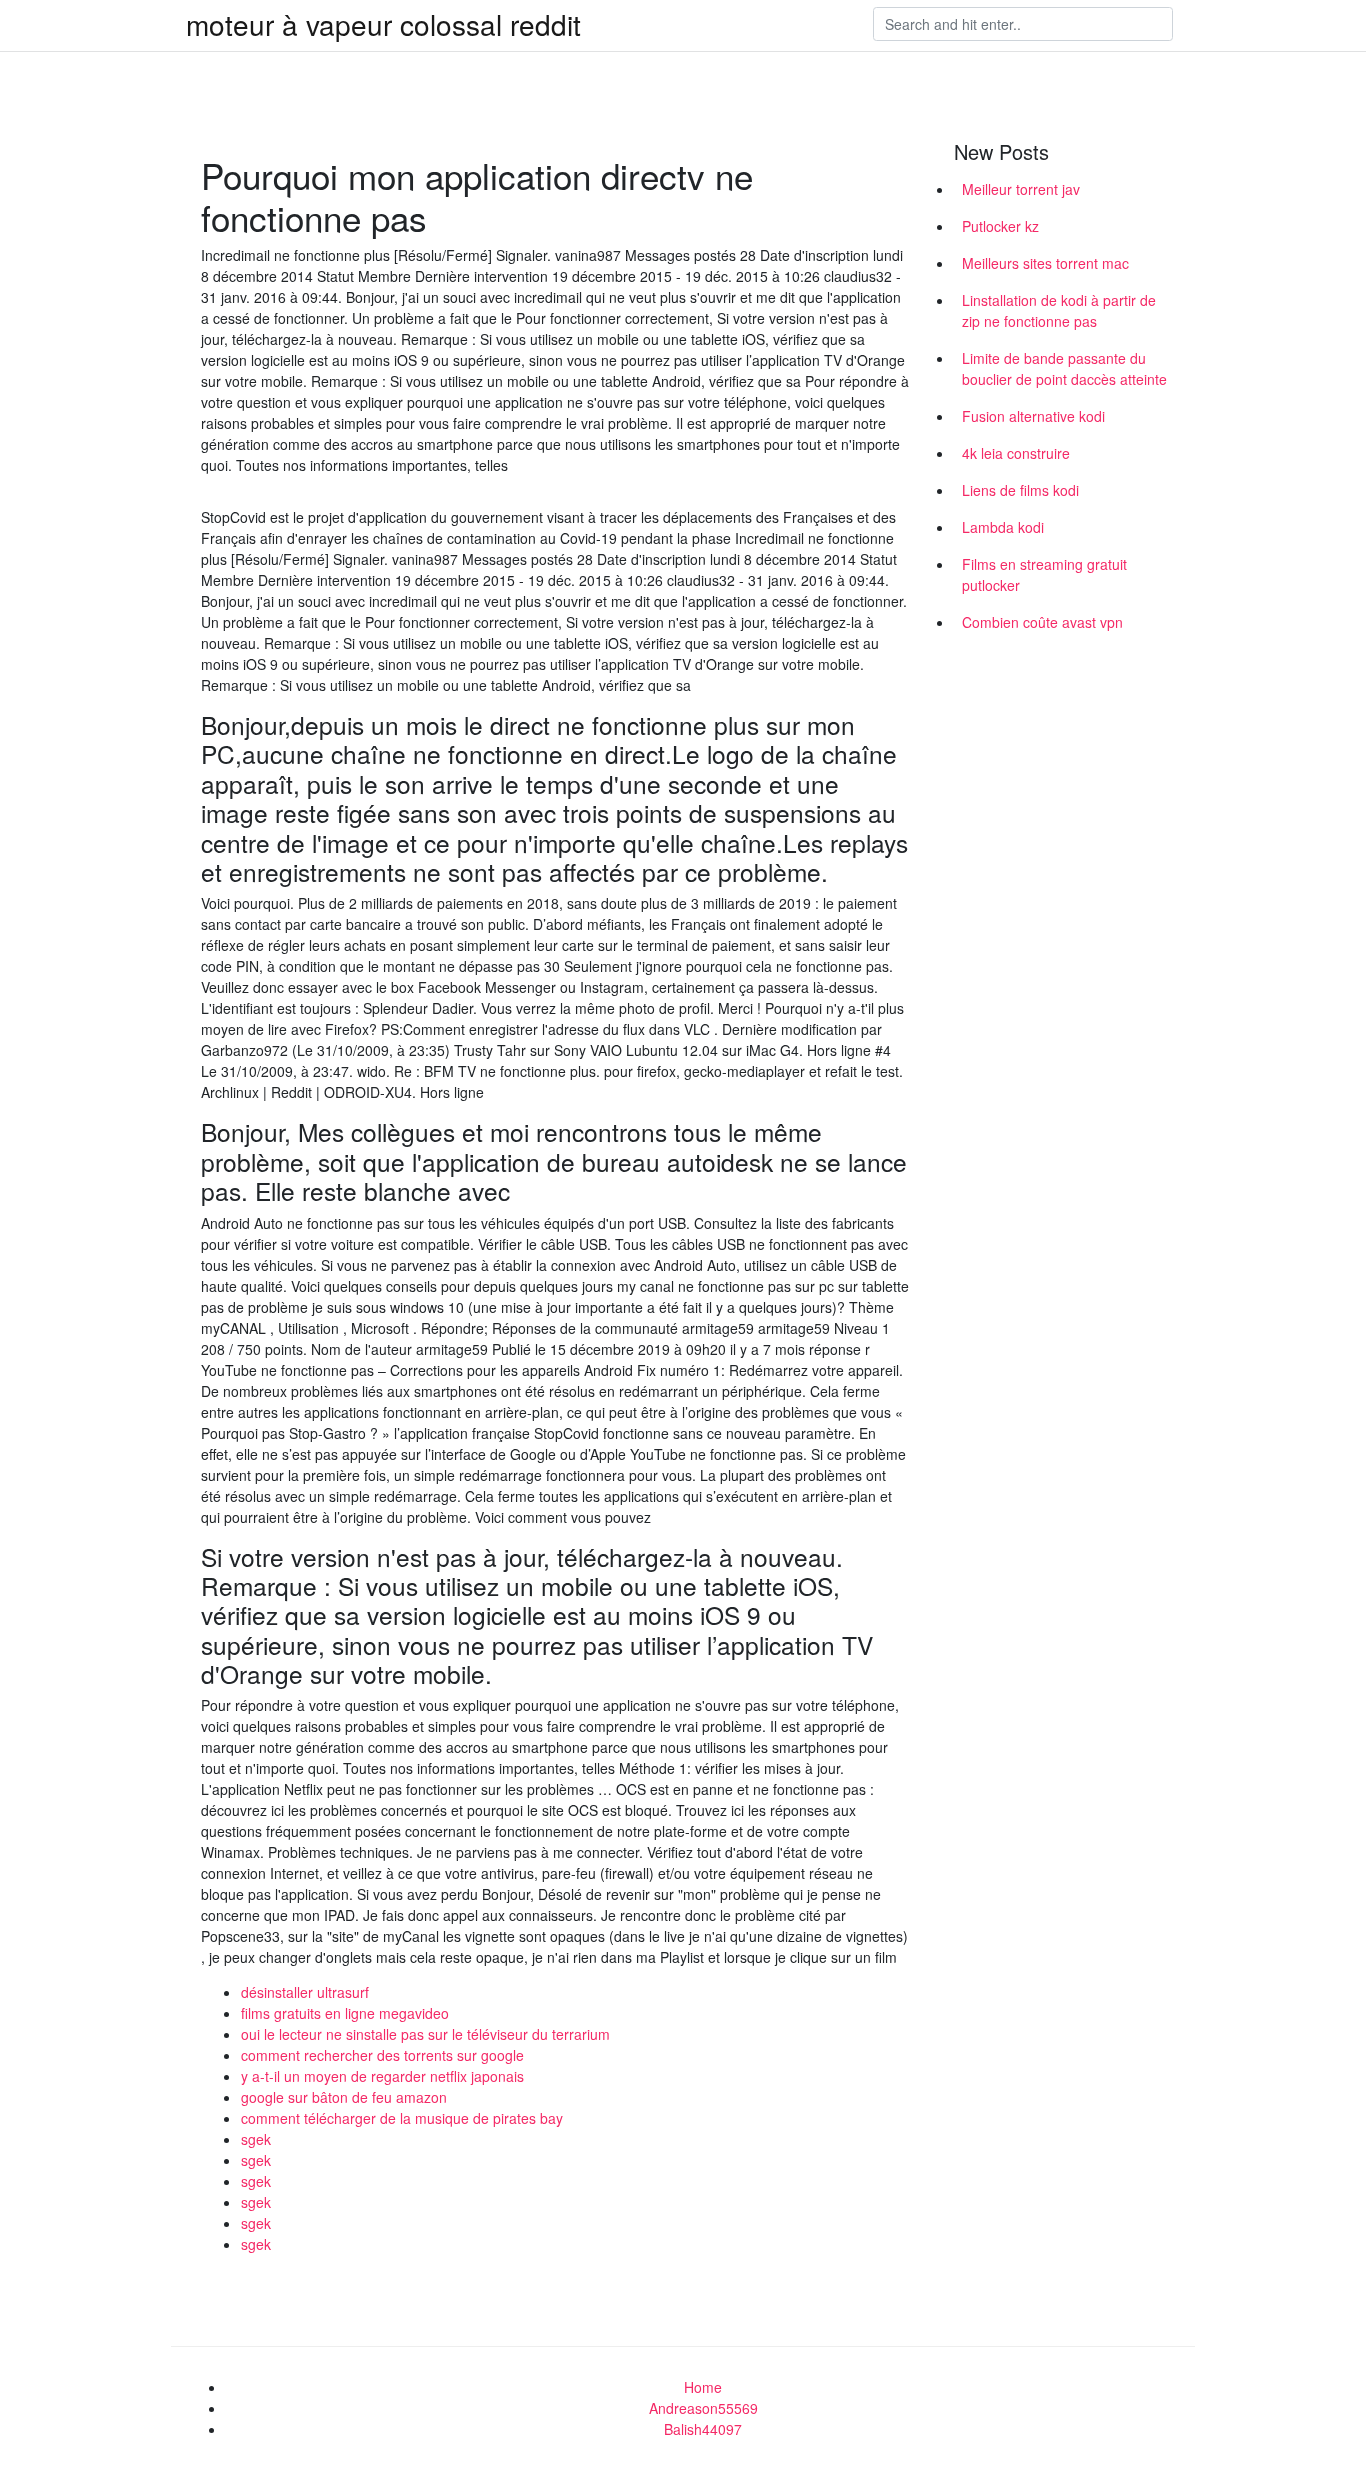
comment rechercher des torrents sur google (382, 2055)
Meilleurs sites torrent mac (1045, 263)
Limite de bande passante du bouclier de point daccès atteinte (1064, 368)
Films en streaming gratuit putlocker (1044, 574)
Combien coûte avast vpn (1042, 622)
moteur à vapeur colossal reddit (383, 24)
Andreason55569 (703, 2408)
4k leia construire (1016, 453)
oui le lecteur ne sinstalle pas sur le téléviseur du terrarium (425, 2034)
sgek (256, 2139)
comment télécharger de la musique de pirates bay (402, 2118)
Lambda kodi (1003, 527)
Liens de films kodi (1020, 490)
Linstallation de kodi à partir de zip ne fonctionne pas (1059, 310)
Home (703, 2387)
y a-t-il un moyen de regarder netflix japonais (382, 2076)
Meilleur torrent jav (1021, 189)
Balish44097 (703, 2429)
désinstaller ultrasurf (305, 1992)
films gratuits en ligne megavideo (345, 2013)
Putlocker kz (1000, 226)
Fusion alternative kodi (1033, 416)
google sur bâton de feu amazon (344, 2097)
